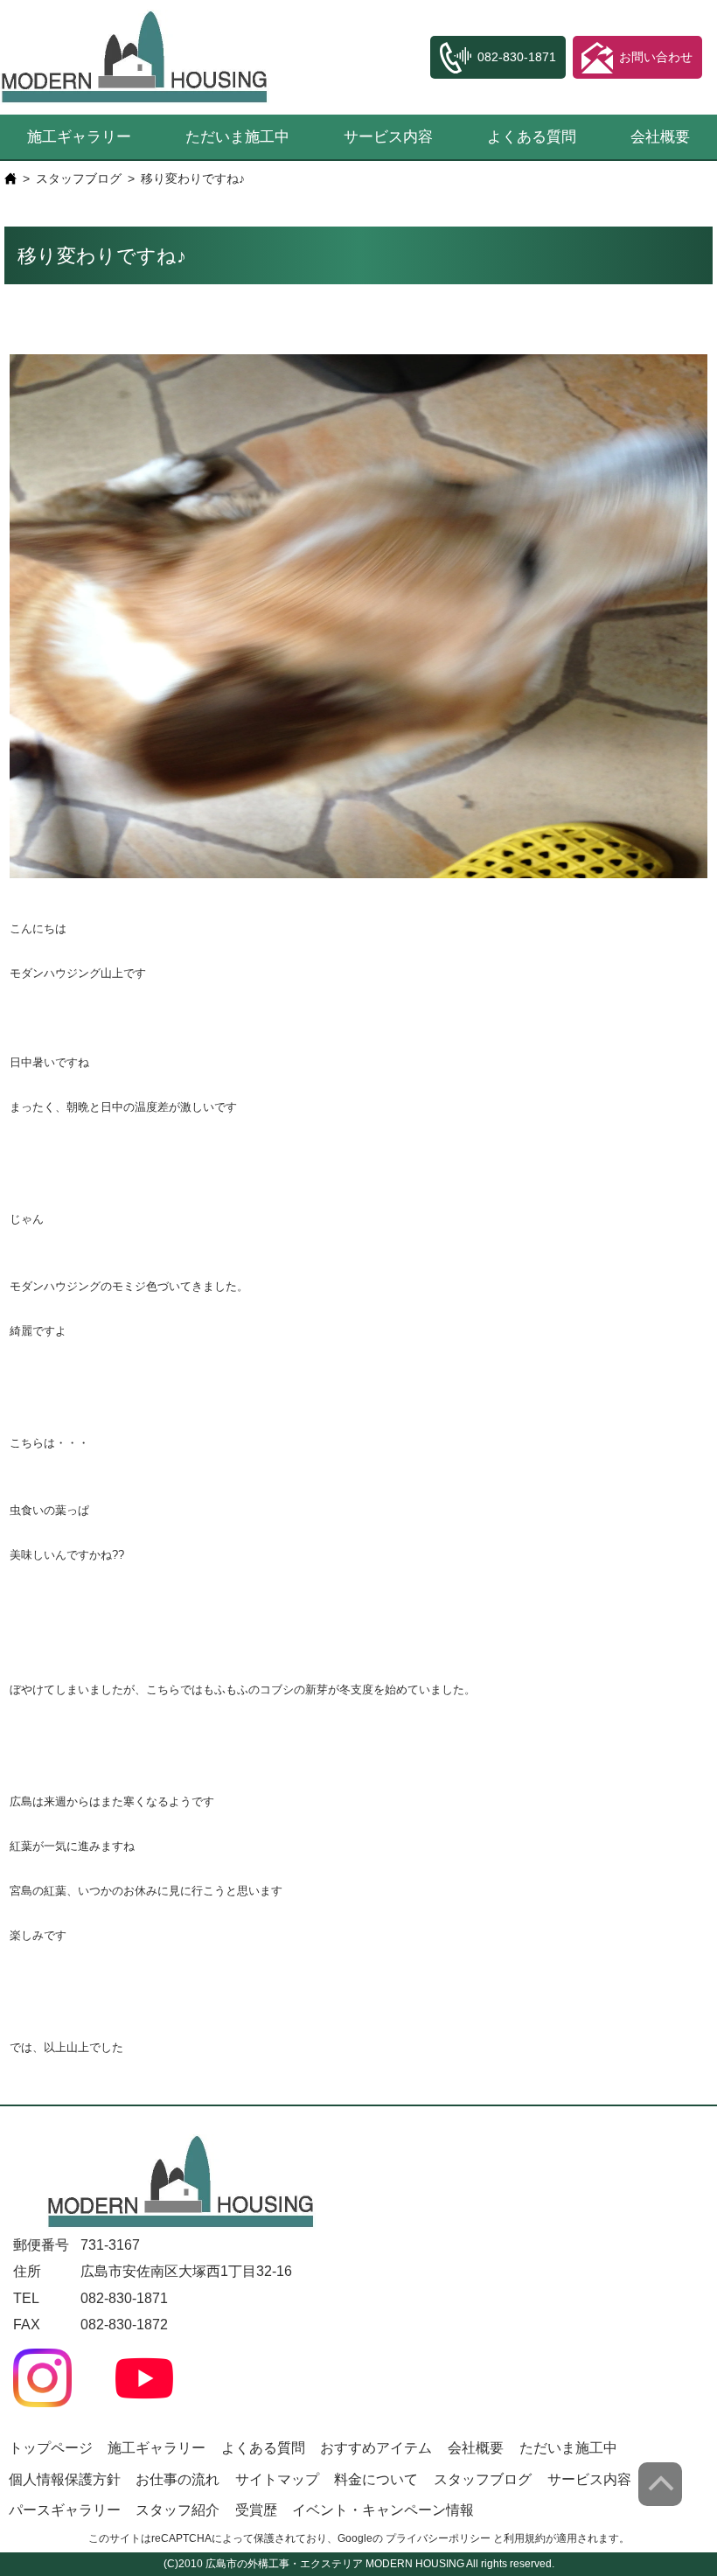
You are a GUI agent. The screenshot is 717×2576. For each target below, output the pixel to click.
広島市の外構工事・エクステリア (284, 2564)
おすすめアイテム (376, 2448)
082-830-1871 (124, 2298)
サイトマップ (277, 2479)
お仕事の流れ (178, 2479)
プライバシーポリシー (438, 2538)
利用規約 (525, 2538)
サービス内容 (388, 137)
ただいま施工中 (237, 137)
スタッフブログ (79, 178)
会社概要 (660, 137)
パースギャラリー (65, 2510)
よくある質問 (532, 137)
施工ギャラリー (79, 137)
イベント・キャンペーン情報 (383, 2510)
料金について (376, 2479)
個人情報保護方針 (65, 2479)
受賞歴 (256, 2510)
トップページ (51, 2448)
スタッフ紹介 (178, 2510)
